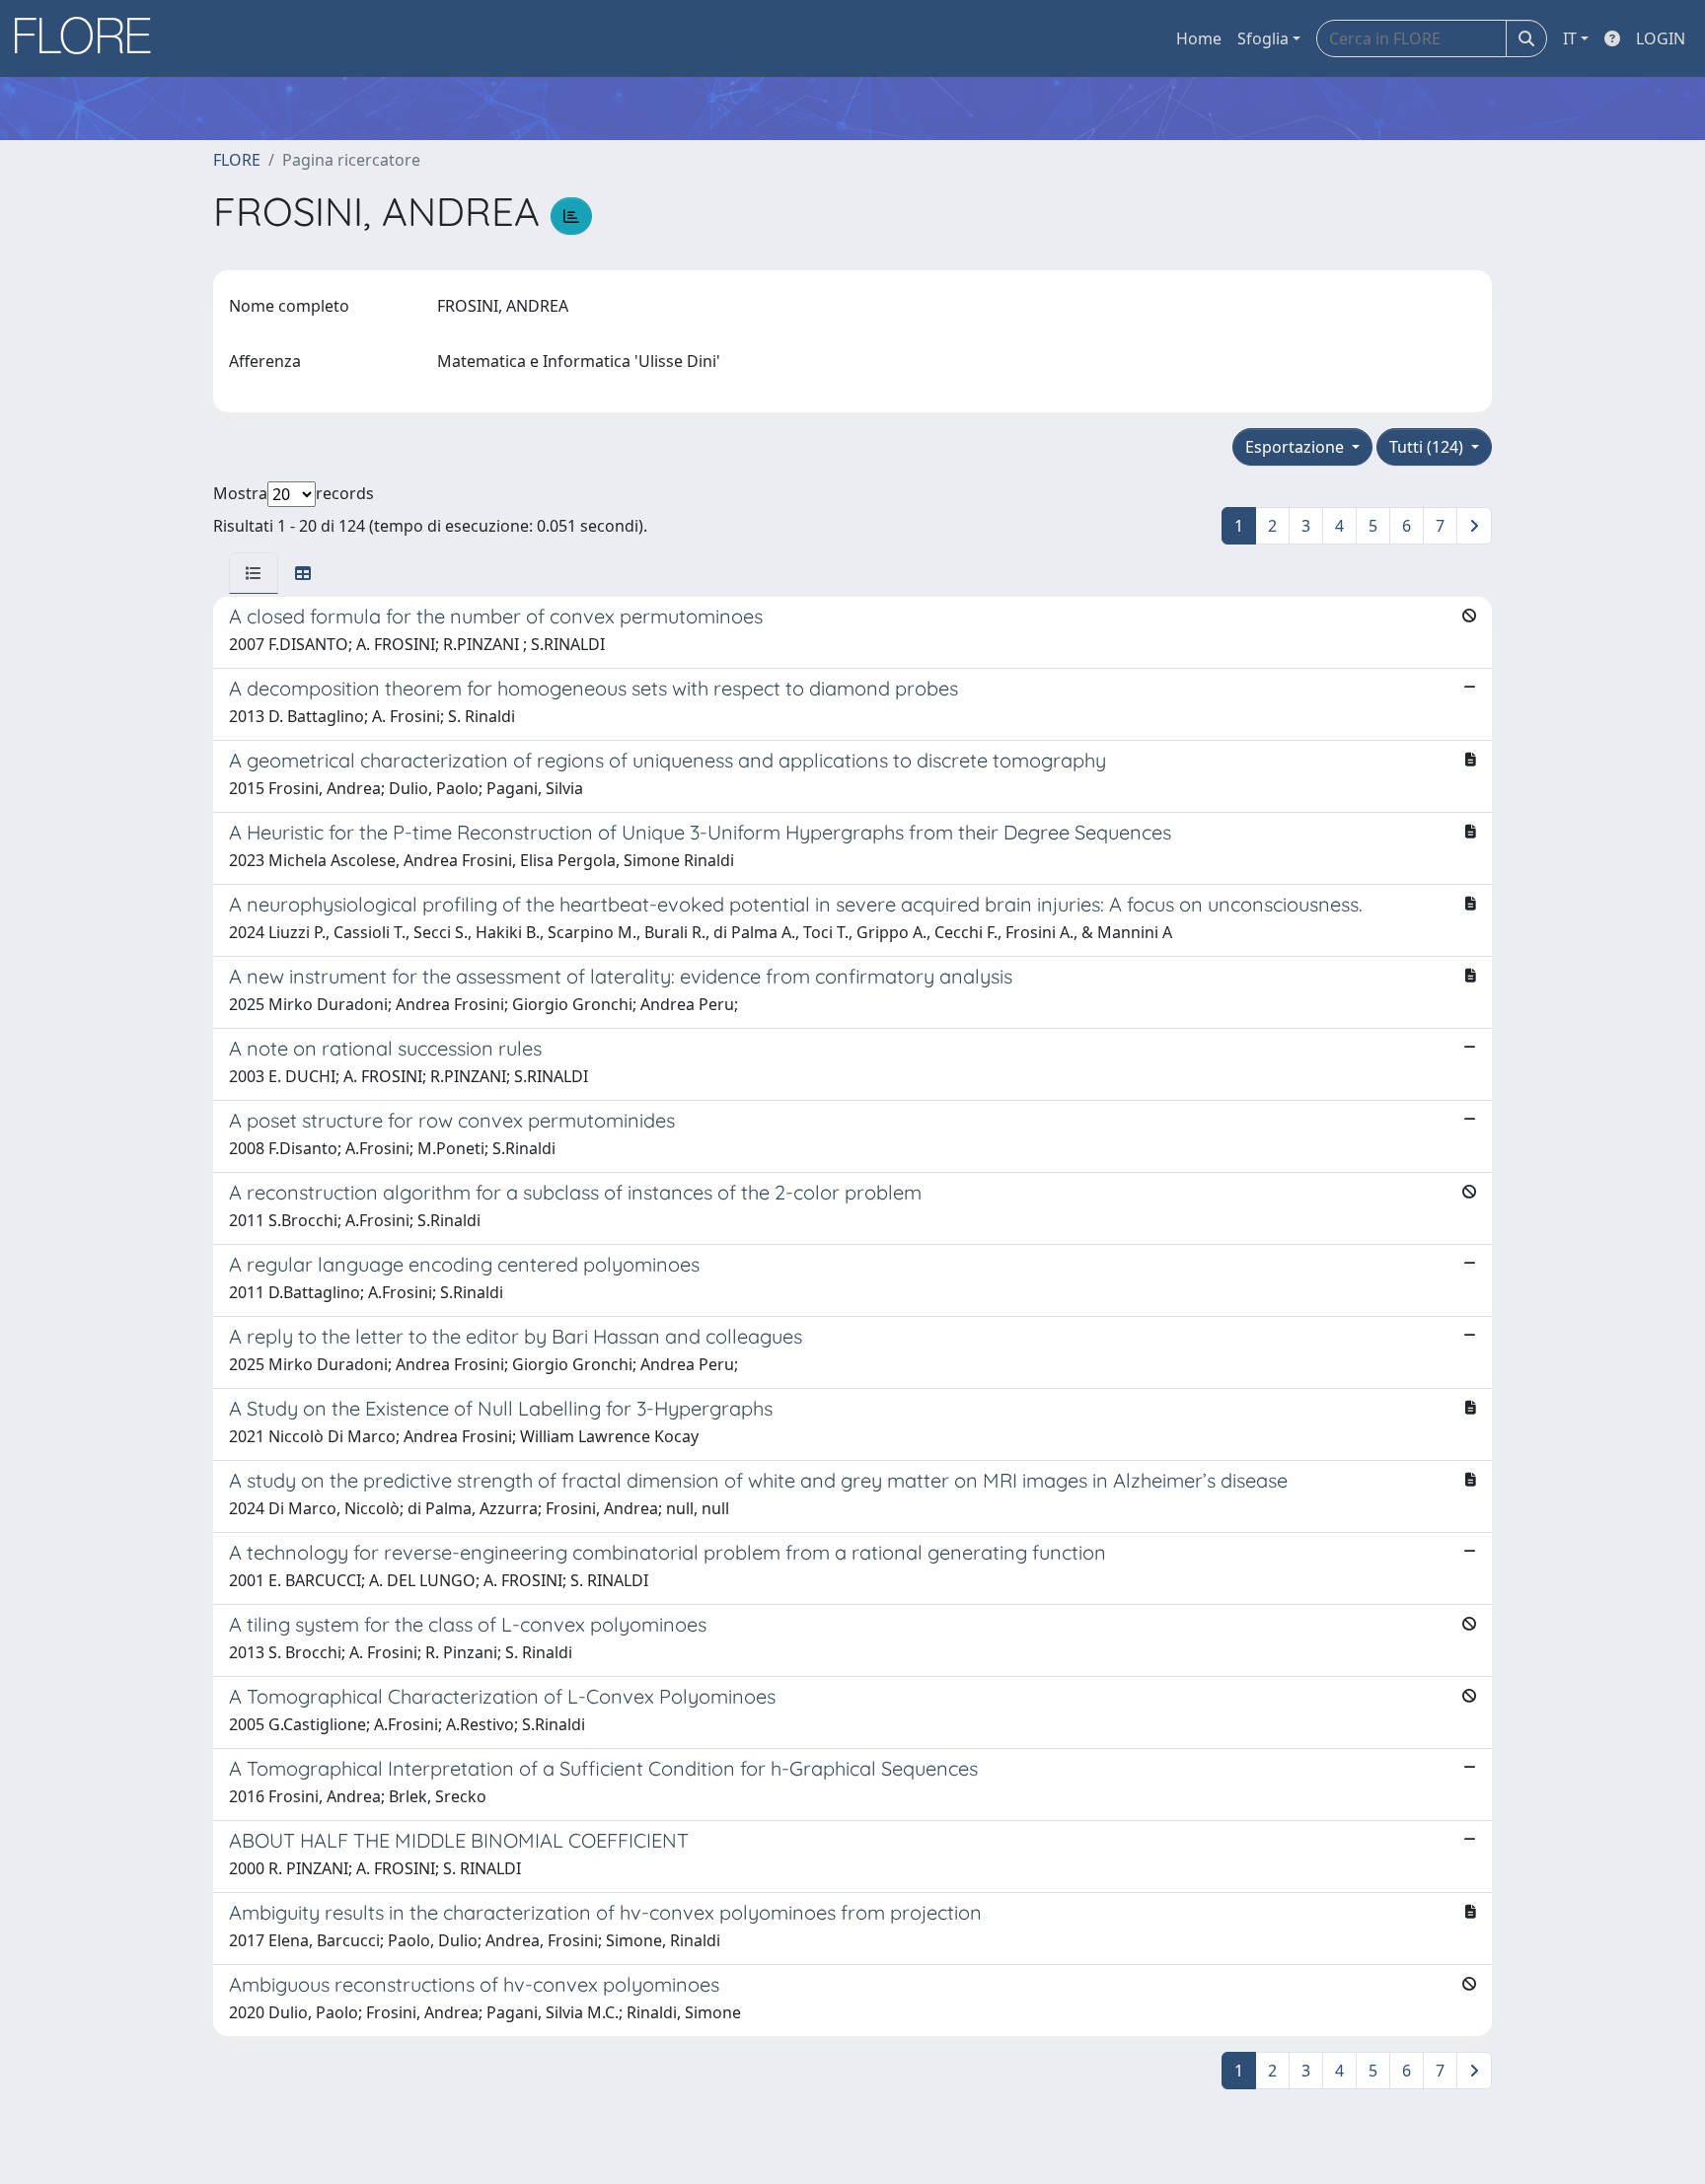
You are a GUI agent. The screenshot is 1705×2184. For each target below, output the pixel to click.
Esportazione (1297, 447)
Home (1199, 38)
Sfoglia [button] (1263, 38)
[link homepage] (90, 38)
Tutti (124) (1428, 447)
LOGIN (1661, 38)
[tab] (254, 573)
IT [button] (1570, 38)
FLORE (237, 160)
